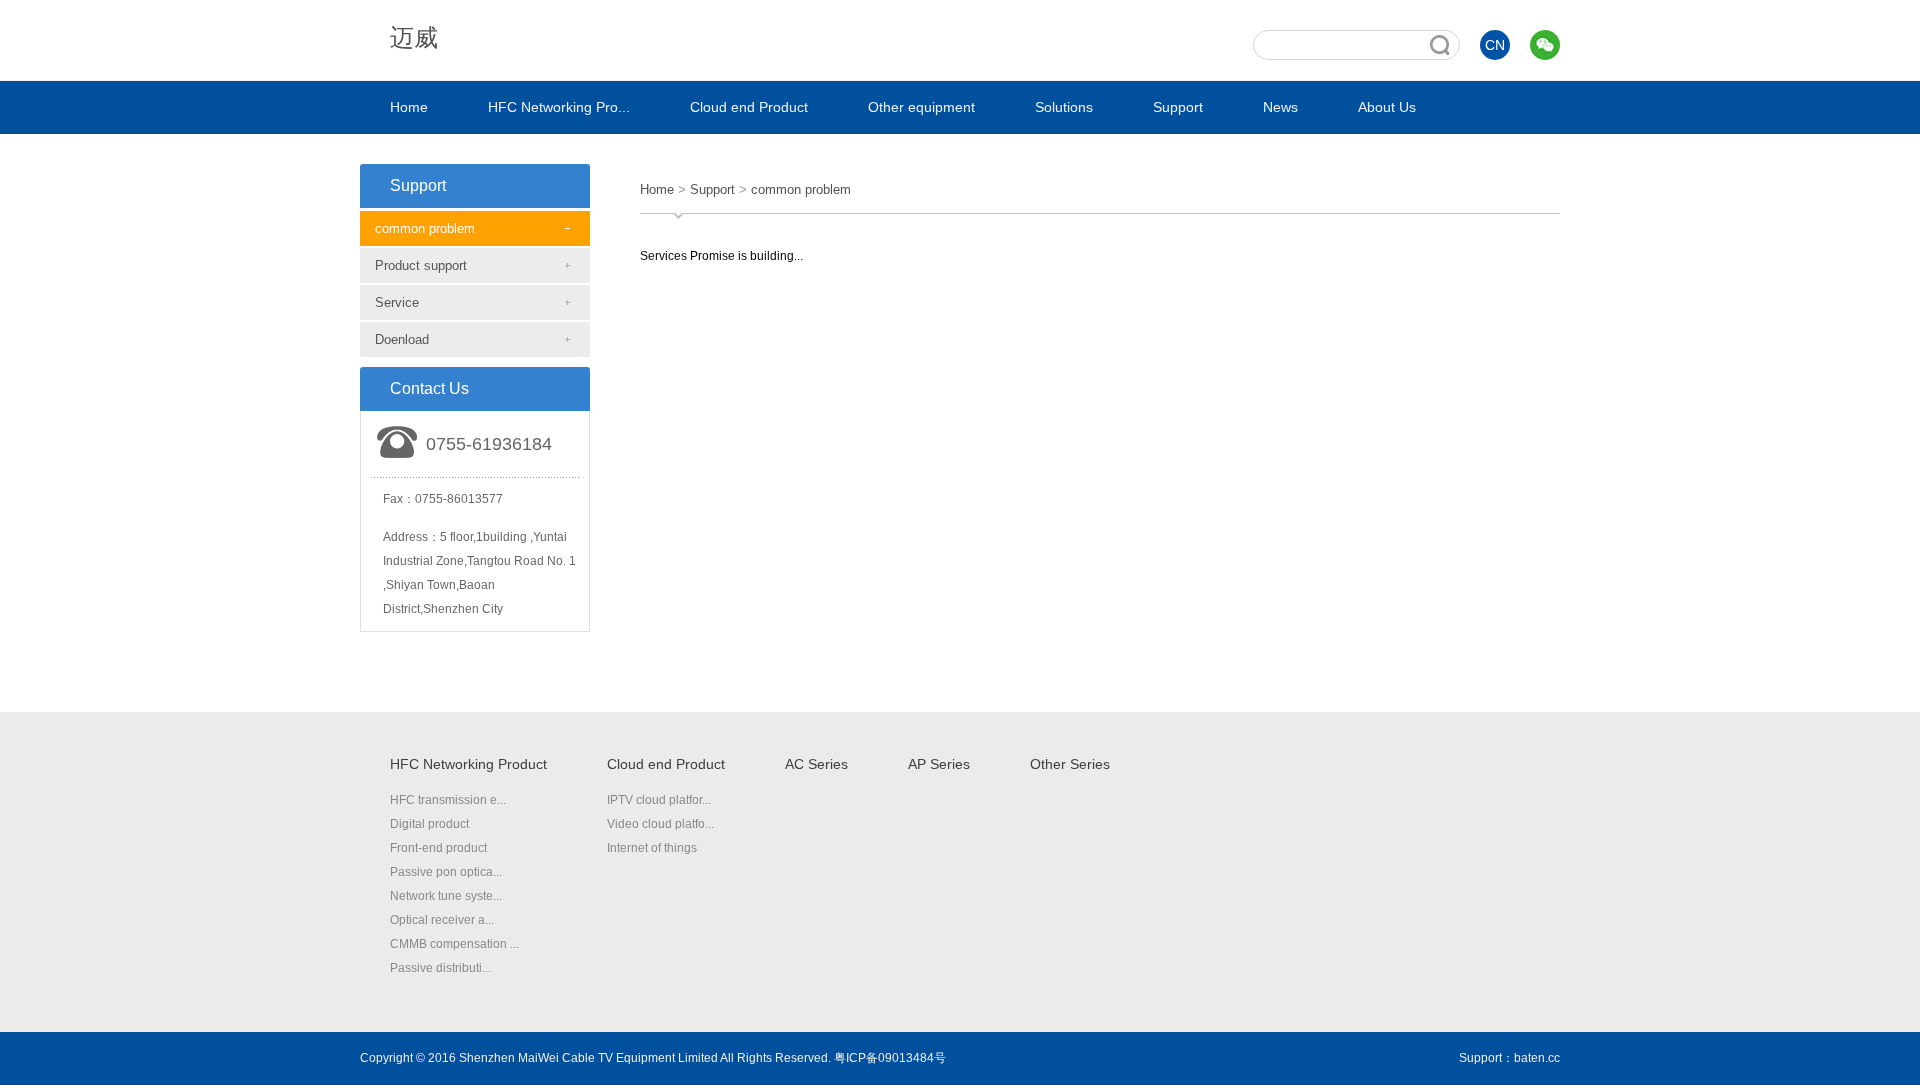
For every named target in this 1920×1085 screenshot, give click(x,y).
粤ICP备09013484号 (890, 1058)
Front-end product (438, 848)
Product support (421, 265)
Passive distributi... (440, 968)
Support (1178, 107)
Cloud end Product (749, 107)
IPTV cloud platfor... (659, 800)
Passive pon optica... (446, 872)
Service (397, 302)
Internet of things (652, 848)
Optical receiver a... (442, 920)
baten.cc (1537, 1058)
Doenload (402, 339)
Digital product (429, 824)
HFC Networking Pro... (559, 107)
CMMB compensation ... (454, 944)
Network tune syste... (446, 896)
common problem (425, 228)
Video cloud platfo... (660, 824)
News (1280, 107)
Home (409, 107)
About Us (1387, 107)
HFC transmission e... (448, 800)
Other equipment (921, 107)
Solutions (1064, 107)
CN (1495, 45)
